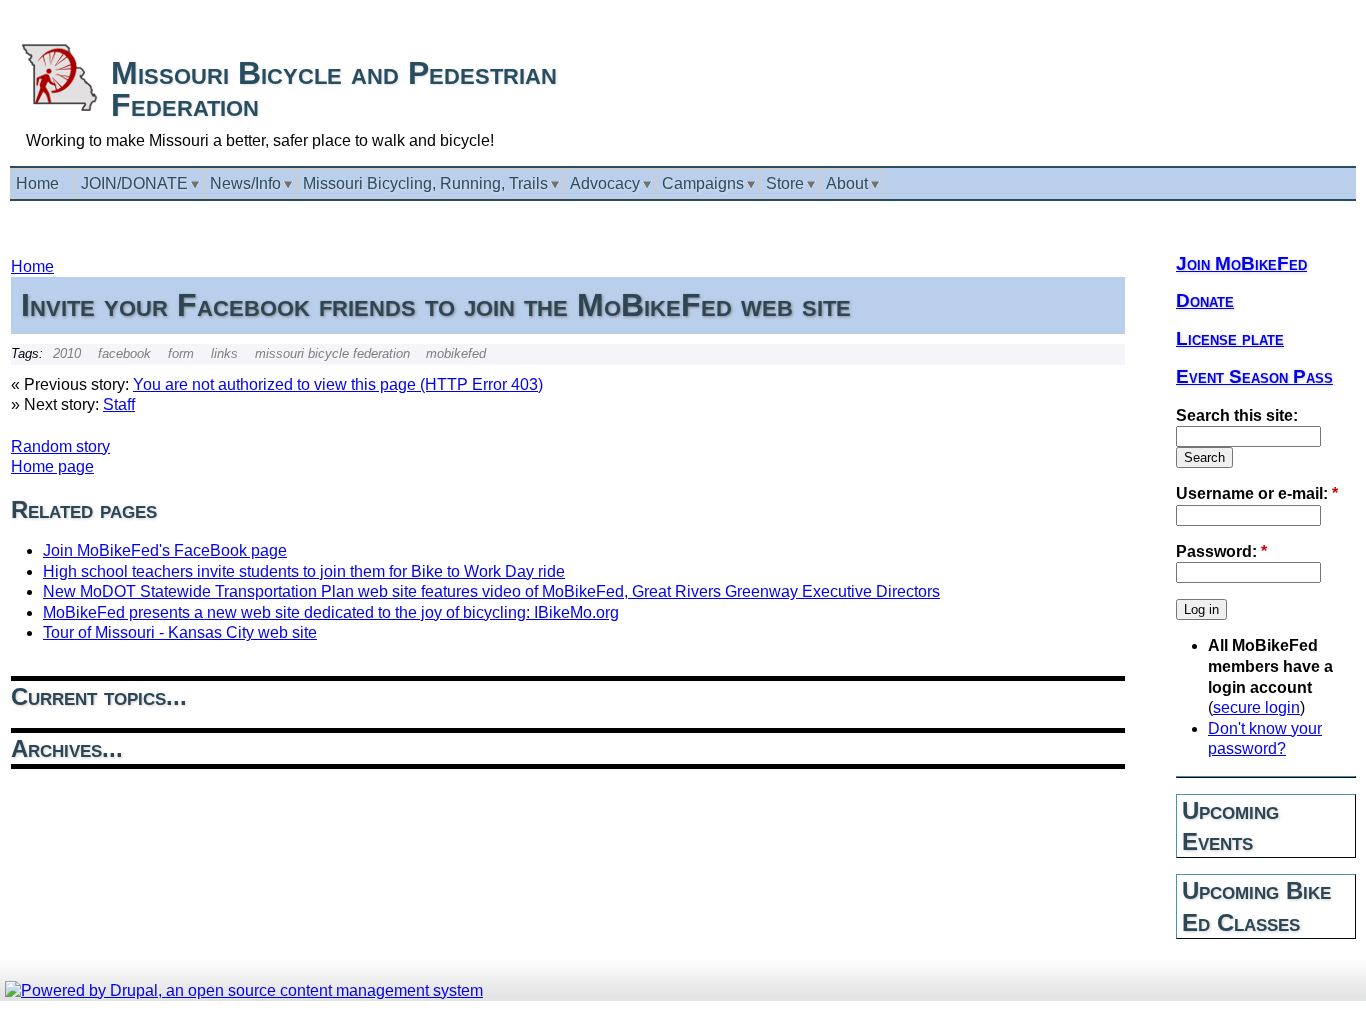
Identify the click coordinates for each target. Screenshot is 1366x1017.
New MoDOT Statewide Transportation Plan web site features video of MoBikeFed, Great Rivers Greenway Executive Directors (491, 591)
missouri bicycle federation (332, 353)
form (181, 353)
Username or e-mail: (1257, 493)
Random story (60, 446)
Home (32, 266)
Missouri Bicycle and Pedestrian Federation (334, 89)
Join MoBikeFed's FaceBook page (165, 550)
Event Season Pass (1254, 376)
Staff (119, 404)
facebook (124, 353)
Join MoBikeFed (1241, 263)
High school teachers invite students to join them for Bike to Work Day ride (304, 571)
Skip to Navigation (1313, 9)
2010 (67, 353)
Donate (1205, 300)
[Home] (58, 107)
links (224, 353)
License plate (1230, 338)
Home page (52, 466)
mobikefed (456, 353)
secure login (1256, 707)
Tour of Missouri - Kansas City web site (180, 632)
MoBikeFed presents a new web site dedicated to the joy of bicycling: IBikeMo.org (331, 612)
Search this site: (1237, 415)
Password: (1221, 551)
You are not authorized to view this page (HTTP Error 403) (338, 384)
